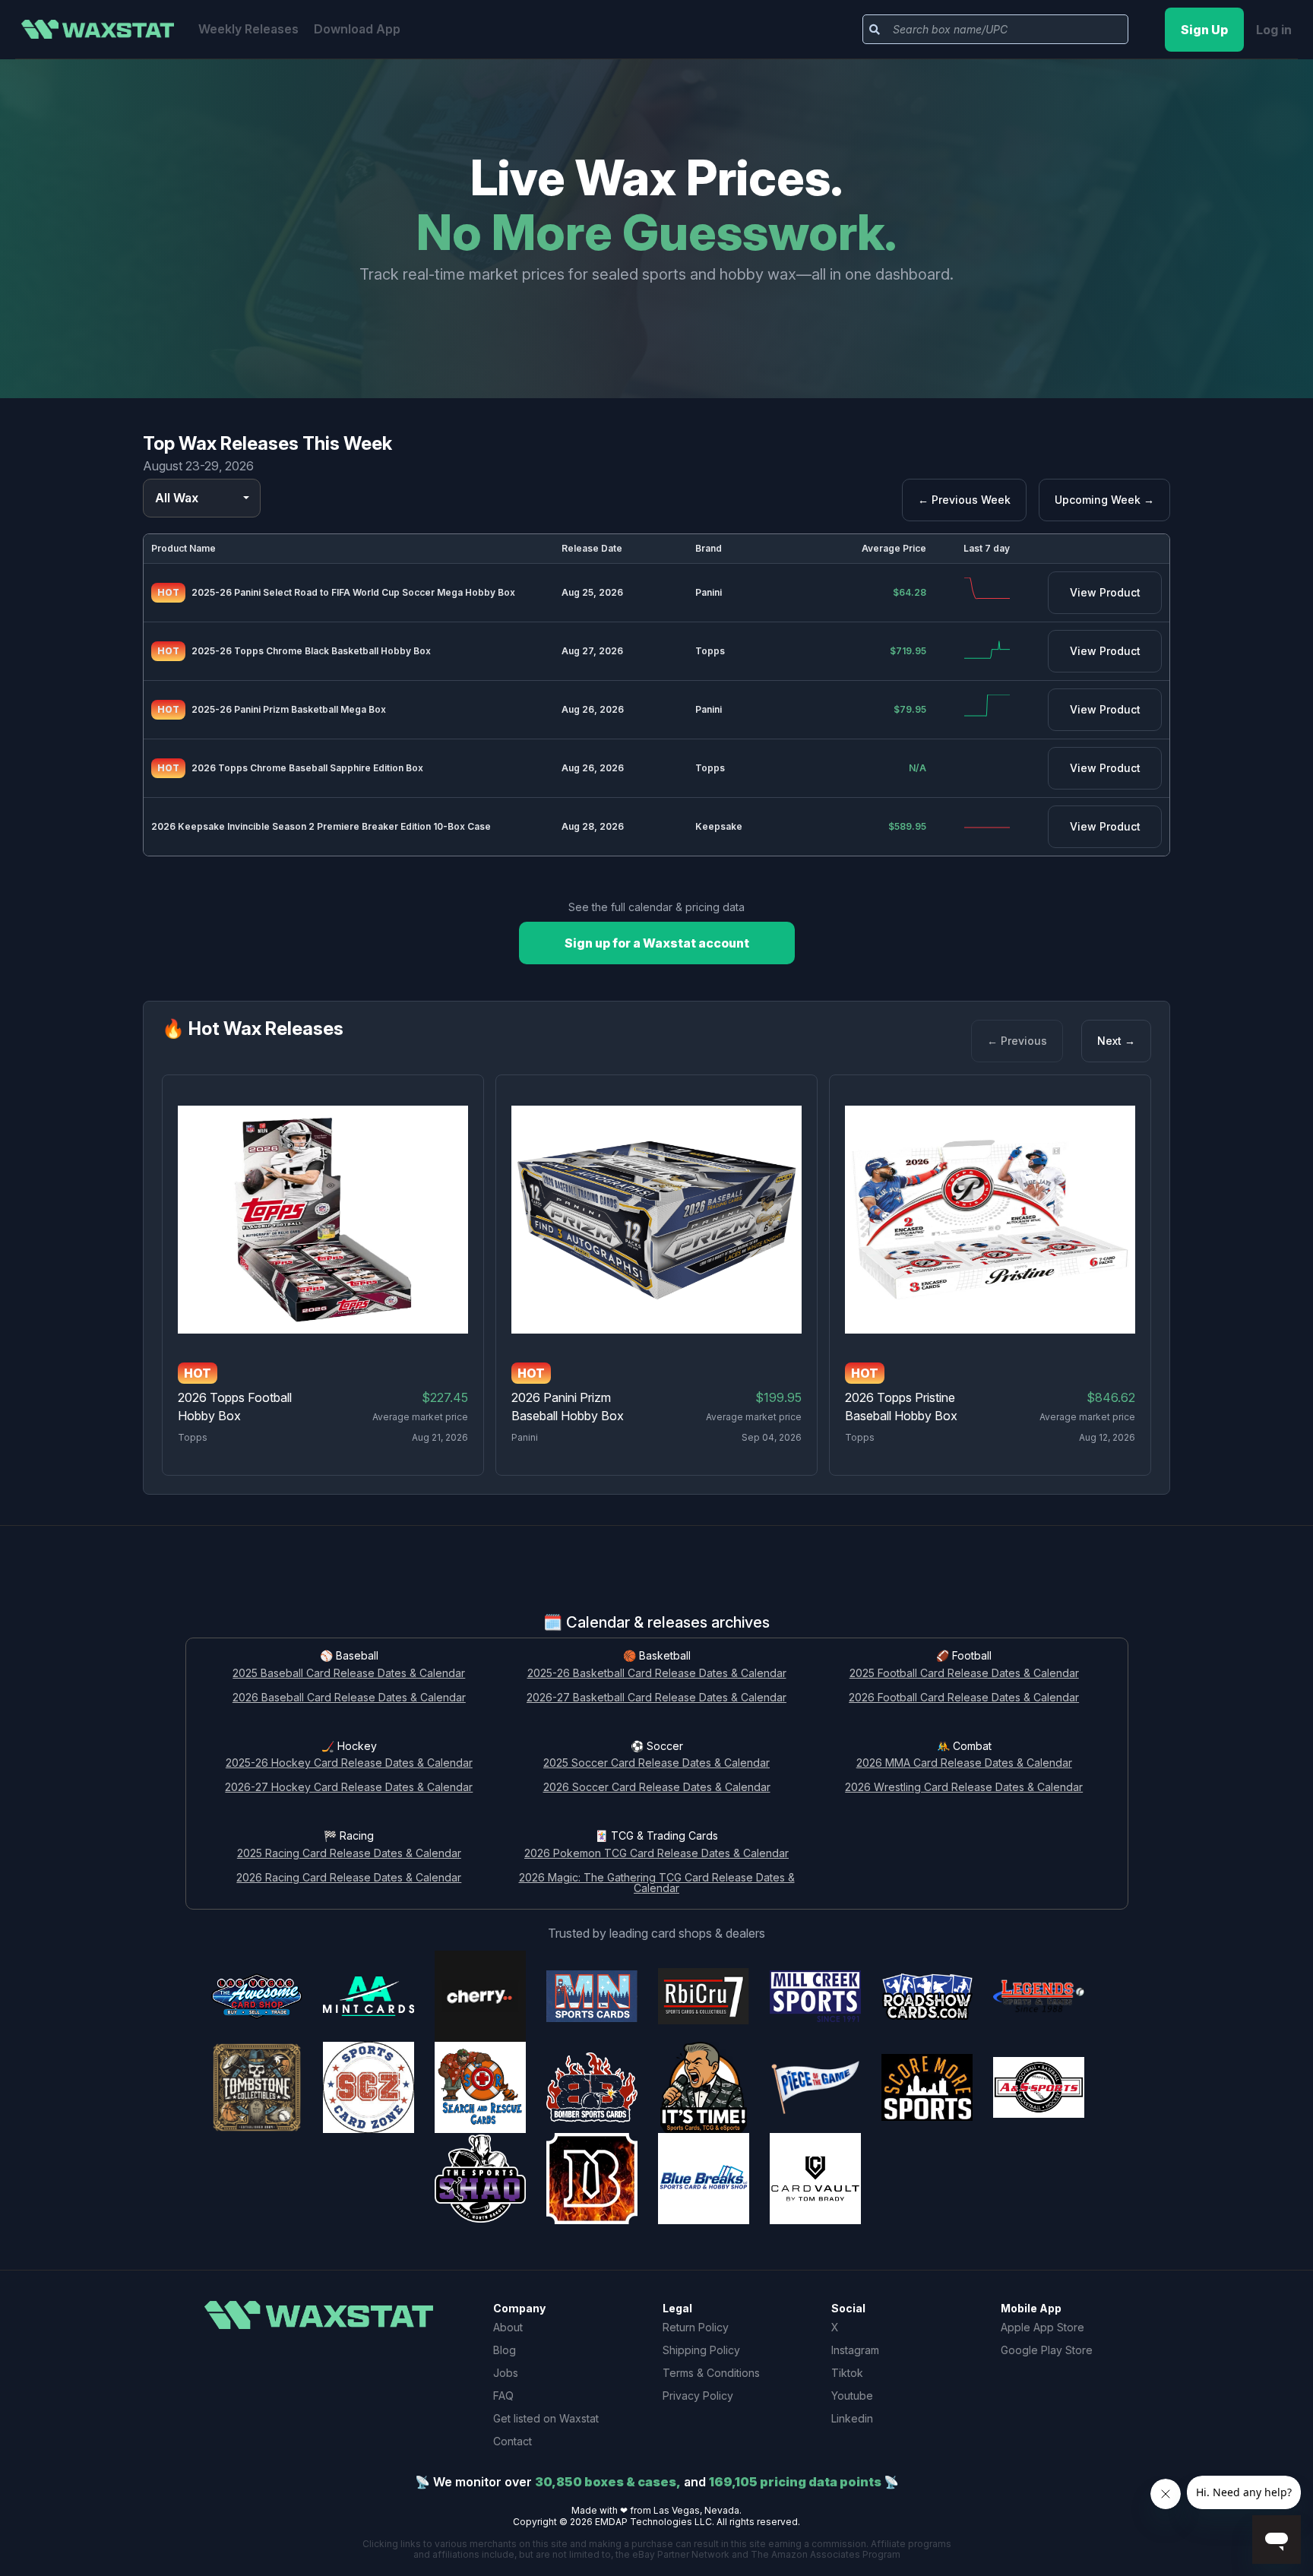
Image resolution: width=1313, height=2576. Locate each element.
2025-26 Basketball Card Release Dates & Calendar (657, 1674)
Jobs (506, 2373)
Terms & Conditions (711, 2373)
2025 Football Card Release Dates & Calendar (964, 1674)
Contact (513, 2441)
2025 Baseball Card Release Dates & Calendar (349, 1674)
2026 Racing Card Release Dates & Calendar (349, 1878)
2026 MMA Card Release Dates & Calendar (964, 1763)
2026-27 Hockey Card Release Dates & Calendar (349, 1788)
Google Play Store (1047, 2350)
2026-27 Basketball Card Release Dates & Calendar (656, 1698)
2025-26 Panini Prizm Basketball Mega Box (289, 709)
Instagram (855, 2350)
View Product (1105, 592)
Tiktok (847, 2373)
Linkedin (852, 2418)
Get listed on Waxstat (546, 2418)
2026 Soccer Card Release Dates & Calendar (657, 1788)
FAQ (503, 2396)
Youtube (852, 2396)
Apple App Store (1042, 2327)
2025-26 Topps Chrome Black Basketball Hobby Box (311, 651)
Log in (1274, 30)
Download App (357, 29)
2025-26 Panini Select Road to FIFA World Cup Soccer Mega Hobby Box (353, 592)
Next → (1116, 1041)
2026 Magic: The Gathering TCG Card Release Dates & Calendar (657, 1884)
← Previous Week (964, 500)
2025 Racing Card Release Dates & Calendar (349, 1854)
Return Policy (696, 2327)
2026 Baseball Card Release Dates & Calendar (349, 1698)
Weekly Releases (248, 29)
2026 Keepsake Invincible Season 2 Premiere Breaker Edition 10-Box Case (321, 826)
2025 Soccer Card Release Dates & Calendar (656, 1763)
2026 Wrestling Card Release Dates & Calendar (964, 1788)
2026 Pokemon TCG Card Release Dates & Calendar (656, 1854)
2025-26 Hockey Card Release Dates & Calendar (349, 1763)
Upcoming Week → (1104, 500)
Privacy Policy (698, 2396)
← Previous (1017, 1041)
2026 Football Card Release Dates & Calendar (964, 1698)
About (508, 2327)
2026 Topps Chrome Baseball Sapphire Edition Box (307, 768)
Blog (505, 2350)
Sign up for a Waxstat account (657, 943)
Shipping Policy (701, 2350)
